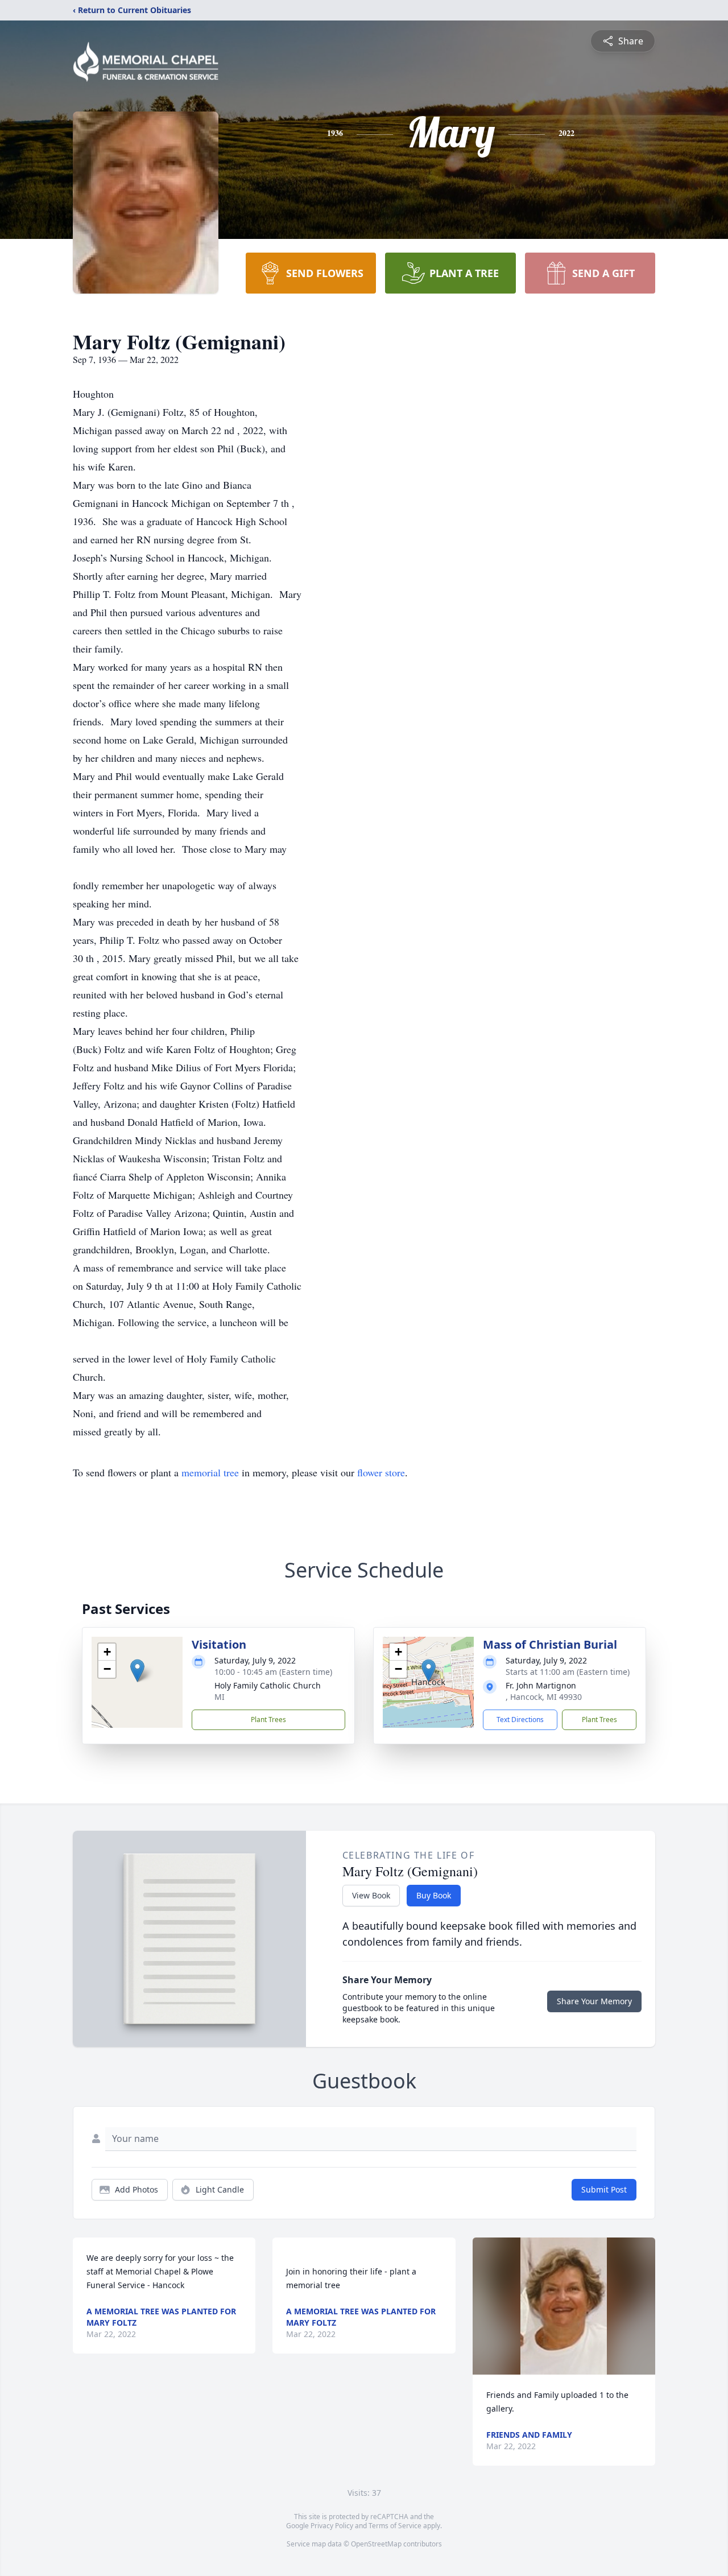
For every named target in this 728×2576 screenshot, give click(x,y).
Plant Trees (268, 1720)
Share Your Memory (594, 2001)
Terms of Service (395, 2526)
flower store (381, 1472)
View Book (371, 1895)
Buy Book (434, 1895)
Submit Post (604, 2189)
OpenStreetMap (376, 2544)
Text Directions (520, 1720)
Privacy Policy (332, 2526)
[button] (137, 1671)
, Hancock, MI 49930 (544, 1697)
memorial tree (210, 1472)
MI (220, 1697)
